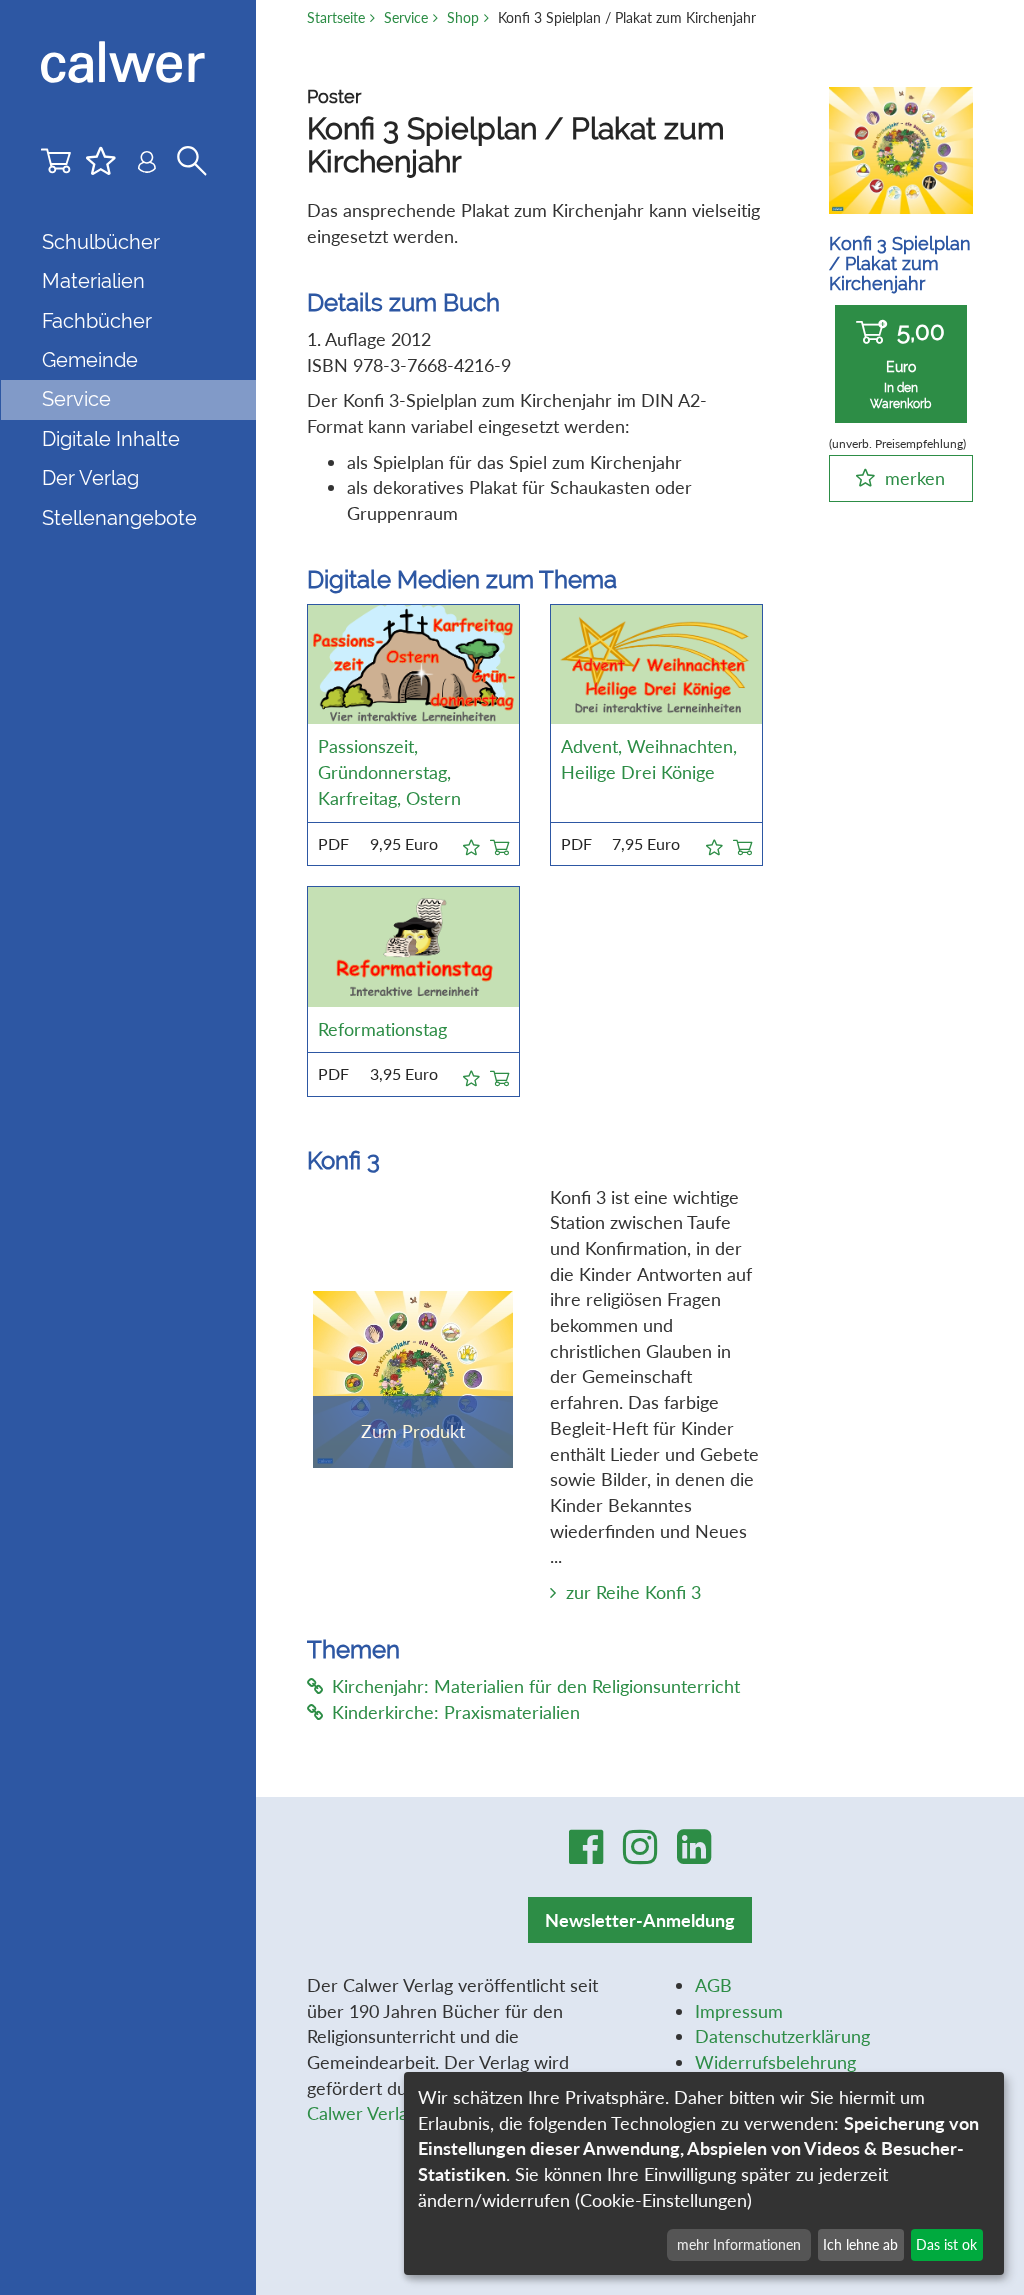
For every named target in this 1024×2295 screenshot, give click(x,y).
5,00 (907, 364)
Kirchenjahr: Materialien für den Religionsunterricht (536, 1686)
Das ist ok (946, 2244)
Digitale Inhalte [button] (111, 439)
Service (406, 17)
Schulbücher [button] (101, 242)
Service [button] (76, 399)
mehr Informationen (739, 2244)
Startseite (336, 17)
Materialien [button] (93, 281)
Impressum (739, 2011)
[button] (471, 844)
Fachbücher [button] (97, 321)
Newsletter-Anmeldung (640, 1920)
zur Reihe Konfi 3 (633, 1592)
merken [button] (915, 478)
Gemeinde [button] (90, 360)
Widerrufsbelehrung (775, 2062)
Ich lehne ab (860, 2244)
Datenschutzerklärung (782, 2036)
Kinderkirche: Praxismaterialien (456, 1712)
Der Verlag (90, 478)
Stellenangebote (119, 518)
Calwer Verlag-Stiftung (396, 2113)
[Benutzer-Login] (147, 165)
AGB (713, 1985)
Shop (463, 17)
